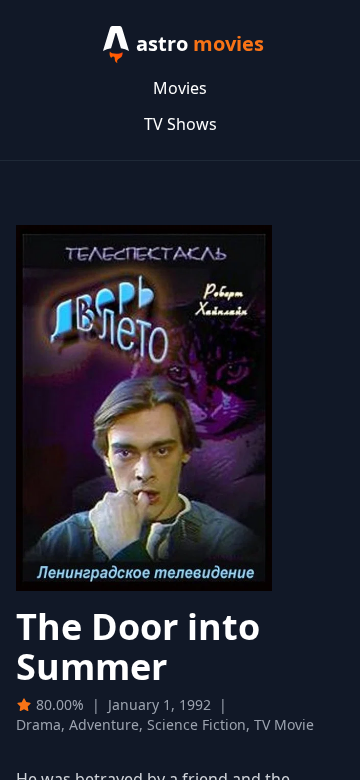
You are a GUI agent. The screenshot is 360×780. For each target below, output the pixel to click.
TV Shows (180, 124)
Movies (180, 88)
